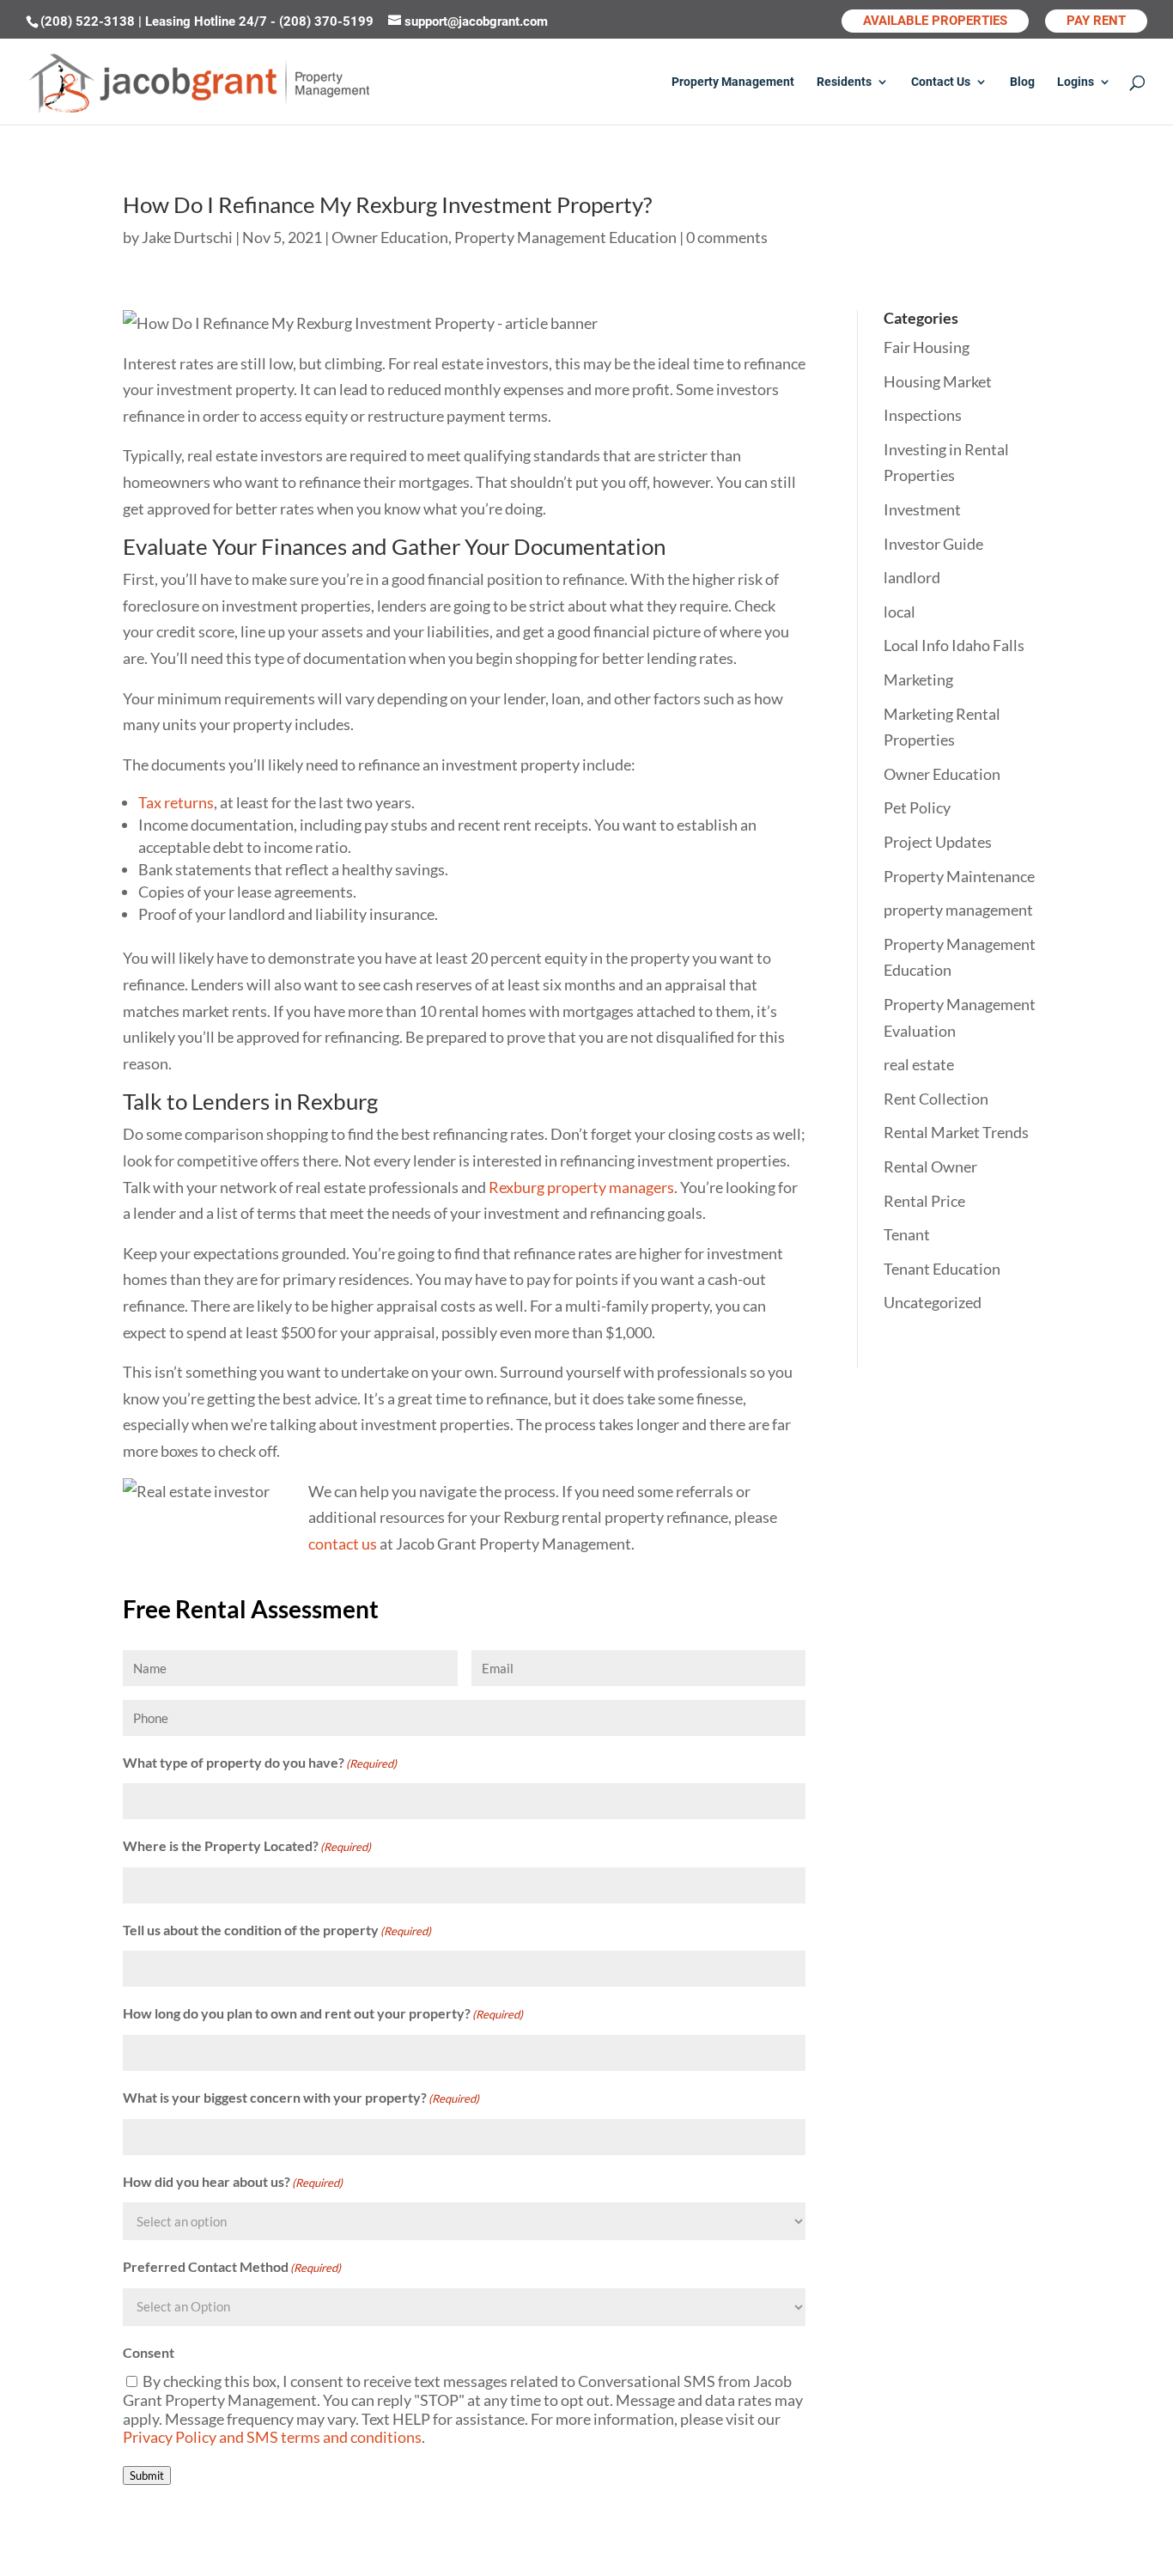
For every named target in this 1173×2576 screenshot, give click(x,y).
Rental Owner (930, 1166)
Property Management (733, 82)
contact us (343, 1544)
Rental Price (924, 1201)
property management (958, 910)
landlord (912, 577)
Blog (1022, 82)
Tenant (907, 1234)
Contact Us (941, 82)
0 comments (727, 237)
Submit (147, 2476)
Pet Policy (917, 807)
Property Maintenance (959, 876)
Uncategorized (933, 1302)
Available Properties (935, 21)
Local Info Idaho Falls (954, 645)
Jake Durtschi (187, 237)
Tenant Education (942, 1269)
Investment (922, 509)
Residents (844, 82)
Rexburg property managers (581, 1187)
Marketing (918, 679)
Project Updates (938, 842)
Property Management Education (565, 237)
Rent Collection (936, 1099)
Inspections (923, 415)
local (900, 612)
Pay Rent (1096, 21)
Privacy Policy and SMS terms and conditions (272, 2437)
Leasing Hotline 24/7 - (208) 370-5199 (261, 21)
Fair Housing (927, 347)
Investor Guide (933, 544)
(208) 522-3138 (89, 21)
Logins (1076, 82)
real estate (919, 1064)
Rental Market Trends (956, 1132)
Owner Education (390, 237)
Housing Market (938, 381)
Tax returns (176, 802)
